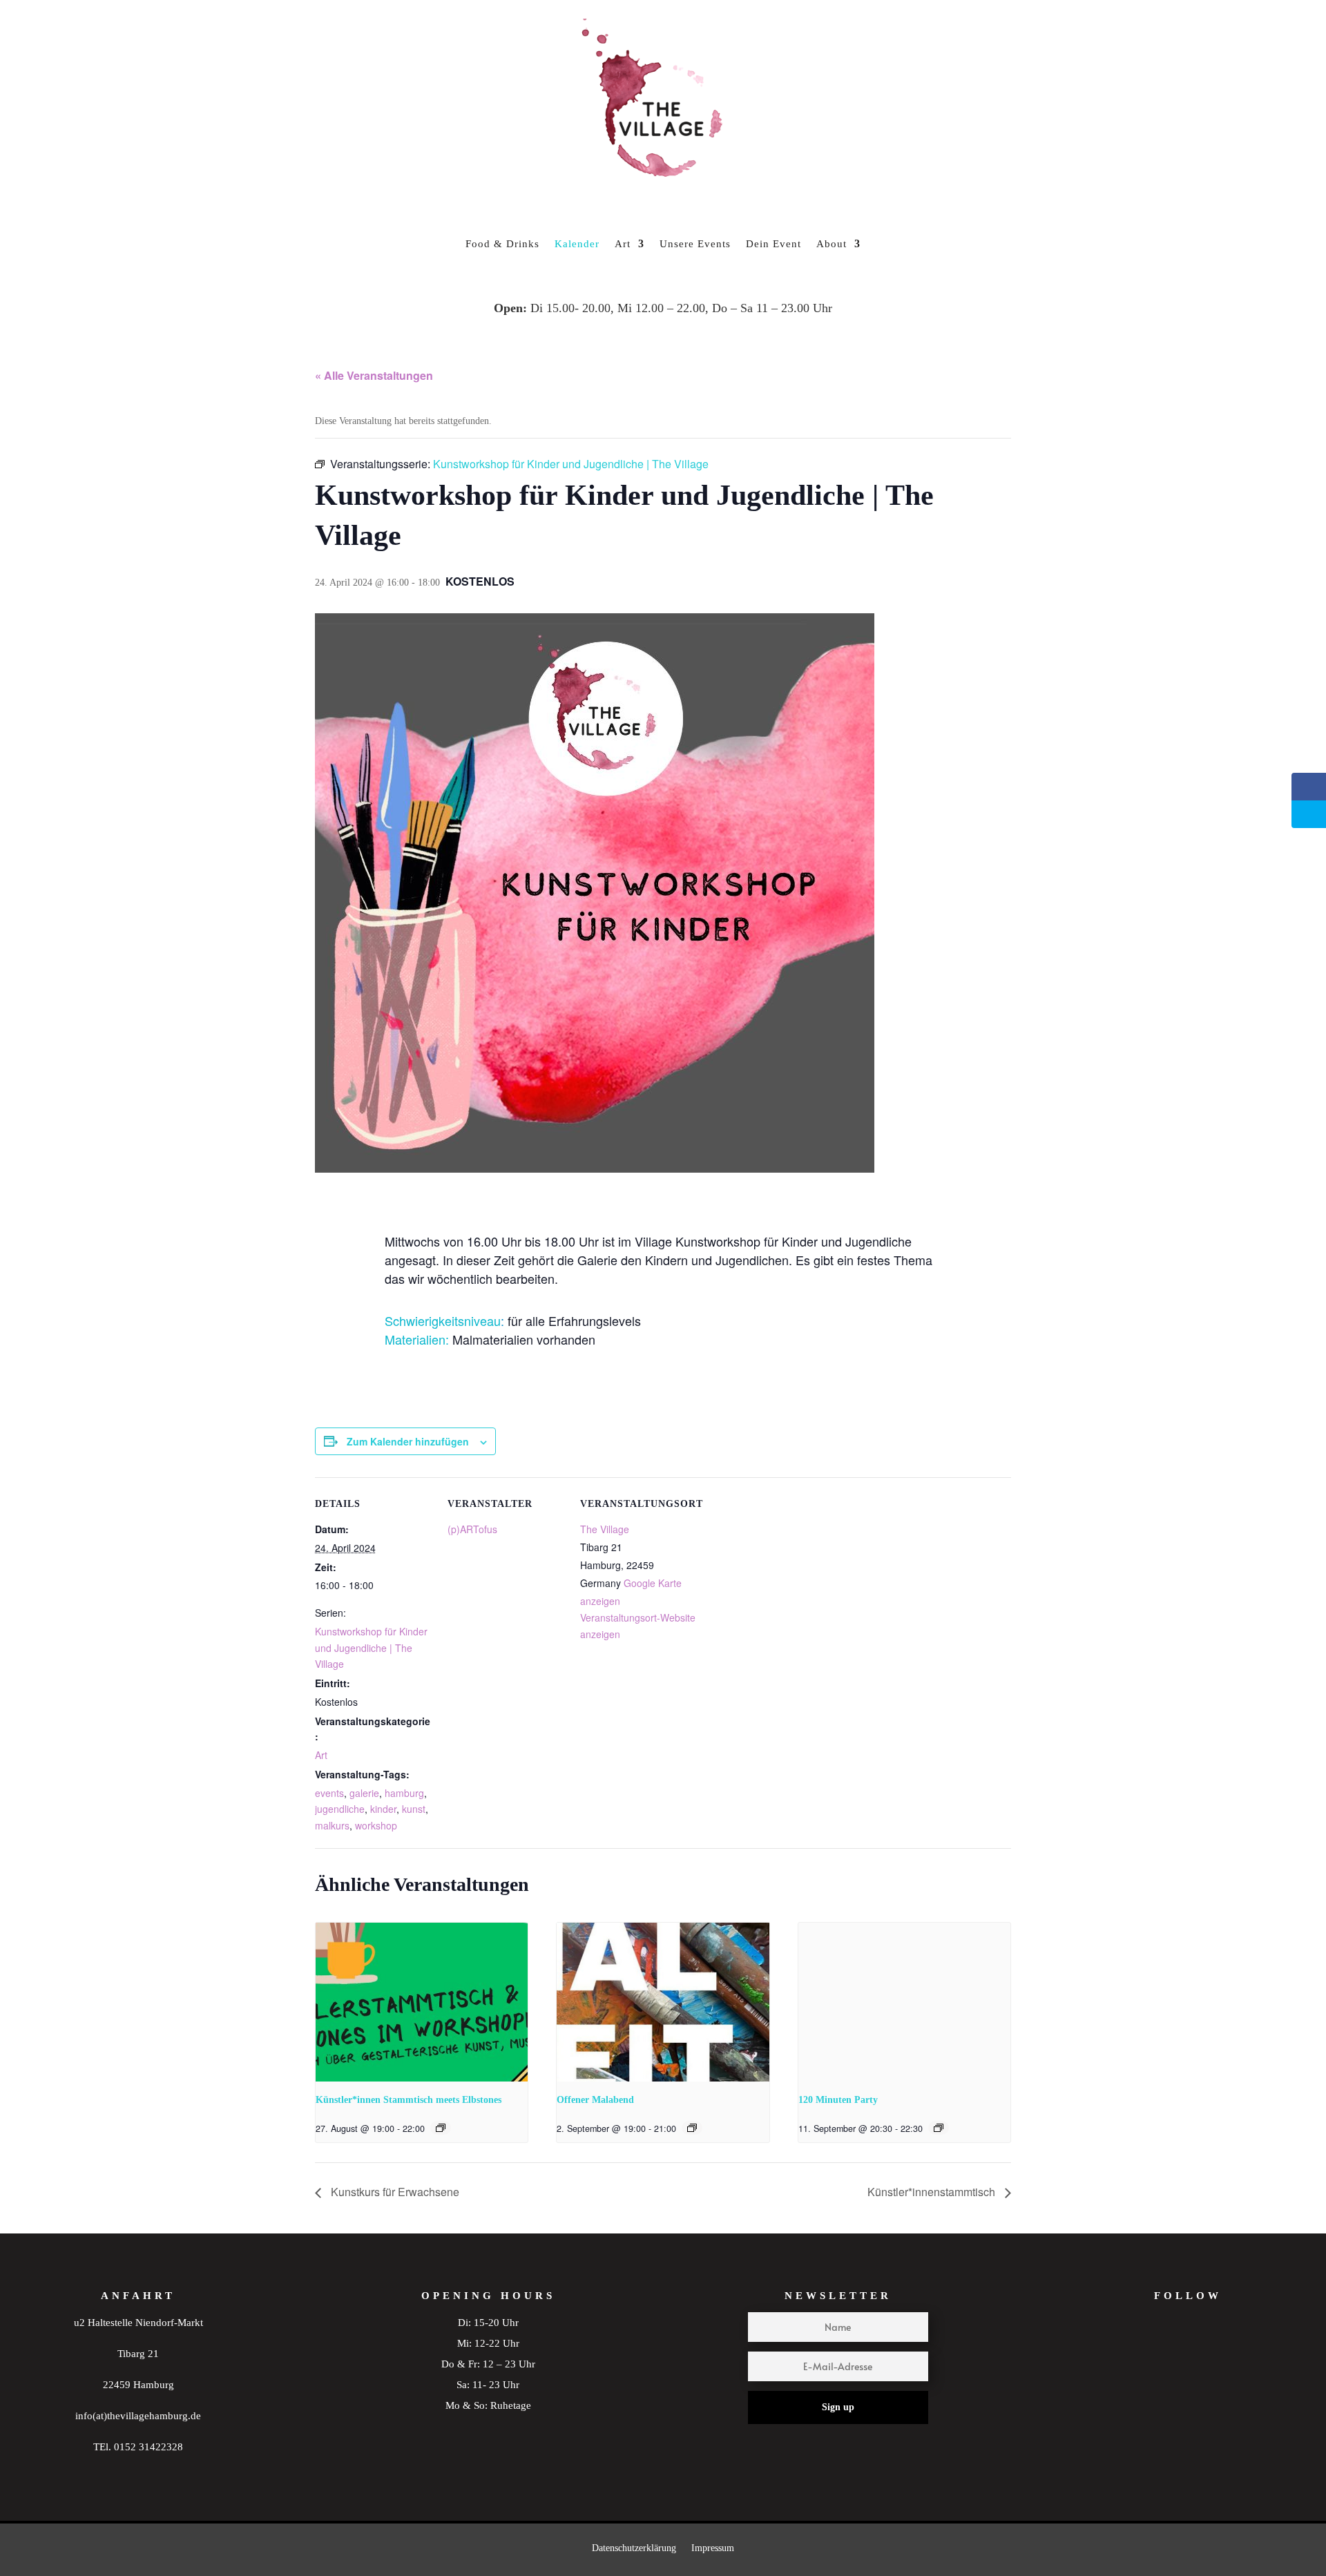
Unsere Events (695, 244)
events (329, 1793)
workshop (376, 1825)
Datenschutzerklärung (634, 2548)
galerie (364, 1793)
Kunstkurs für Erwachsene (394, 2192)
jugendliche (340, 1809)
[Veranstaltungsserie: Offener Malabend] (692, 2128)
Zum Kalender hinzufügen (408, 1441)
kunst (414, 1809)
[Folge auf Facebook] (1215, 2356)
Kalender (577, 244)
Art (623, 244)
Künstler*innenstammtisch (933, 2192)
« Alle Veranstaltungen (374, 375)
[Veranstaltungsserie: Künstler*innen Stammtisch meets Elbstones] (441, 2128)
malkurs (332, 1825)
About (832, 244)
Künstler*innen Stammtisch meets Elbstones (409, 2100)
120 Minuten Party (838, 2100)
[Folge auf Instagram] (1161, 2356)
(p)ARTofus (472, 1529)
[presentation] (422, 2002)
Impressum (713, 2548)
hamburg (404, 1793)
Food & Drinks (502, 244)
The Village (605, 1529)
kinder (383, 1809)
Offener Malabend (595, 2100)
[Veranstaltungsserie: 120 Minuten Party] (939, 2128)
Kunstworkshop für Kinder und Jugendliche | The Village (371, 1648)
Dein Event (773, 244)
